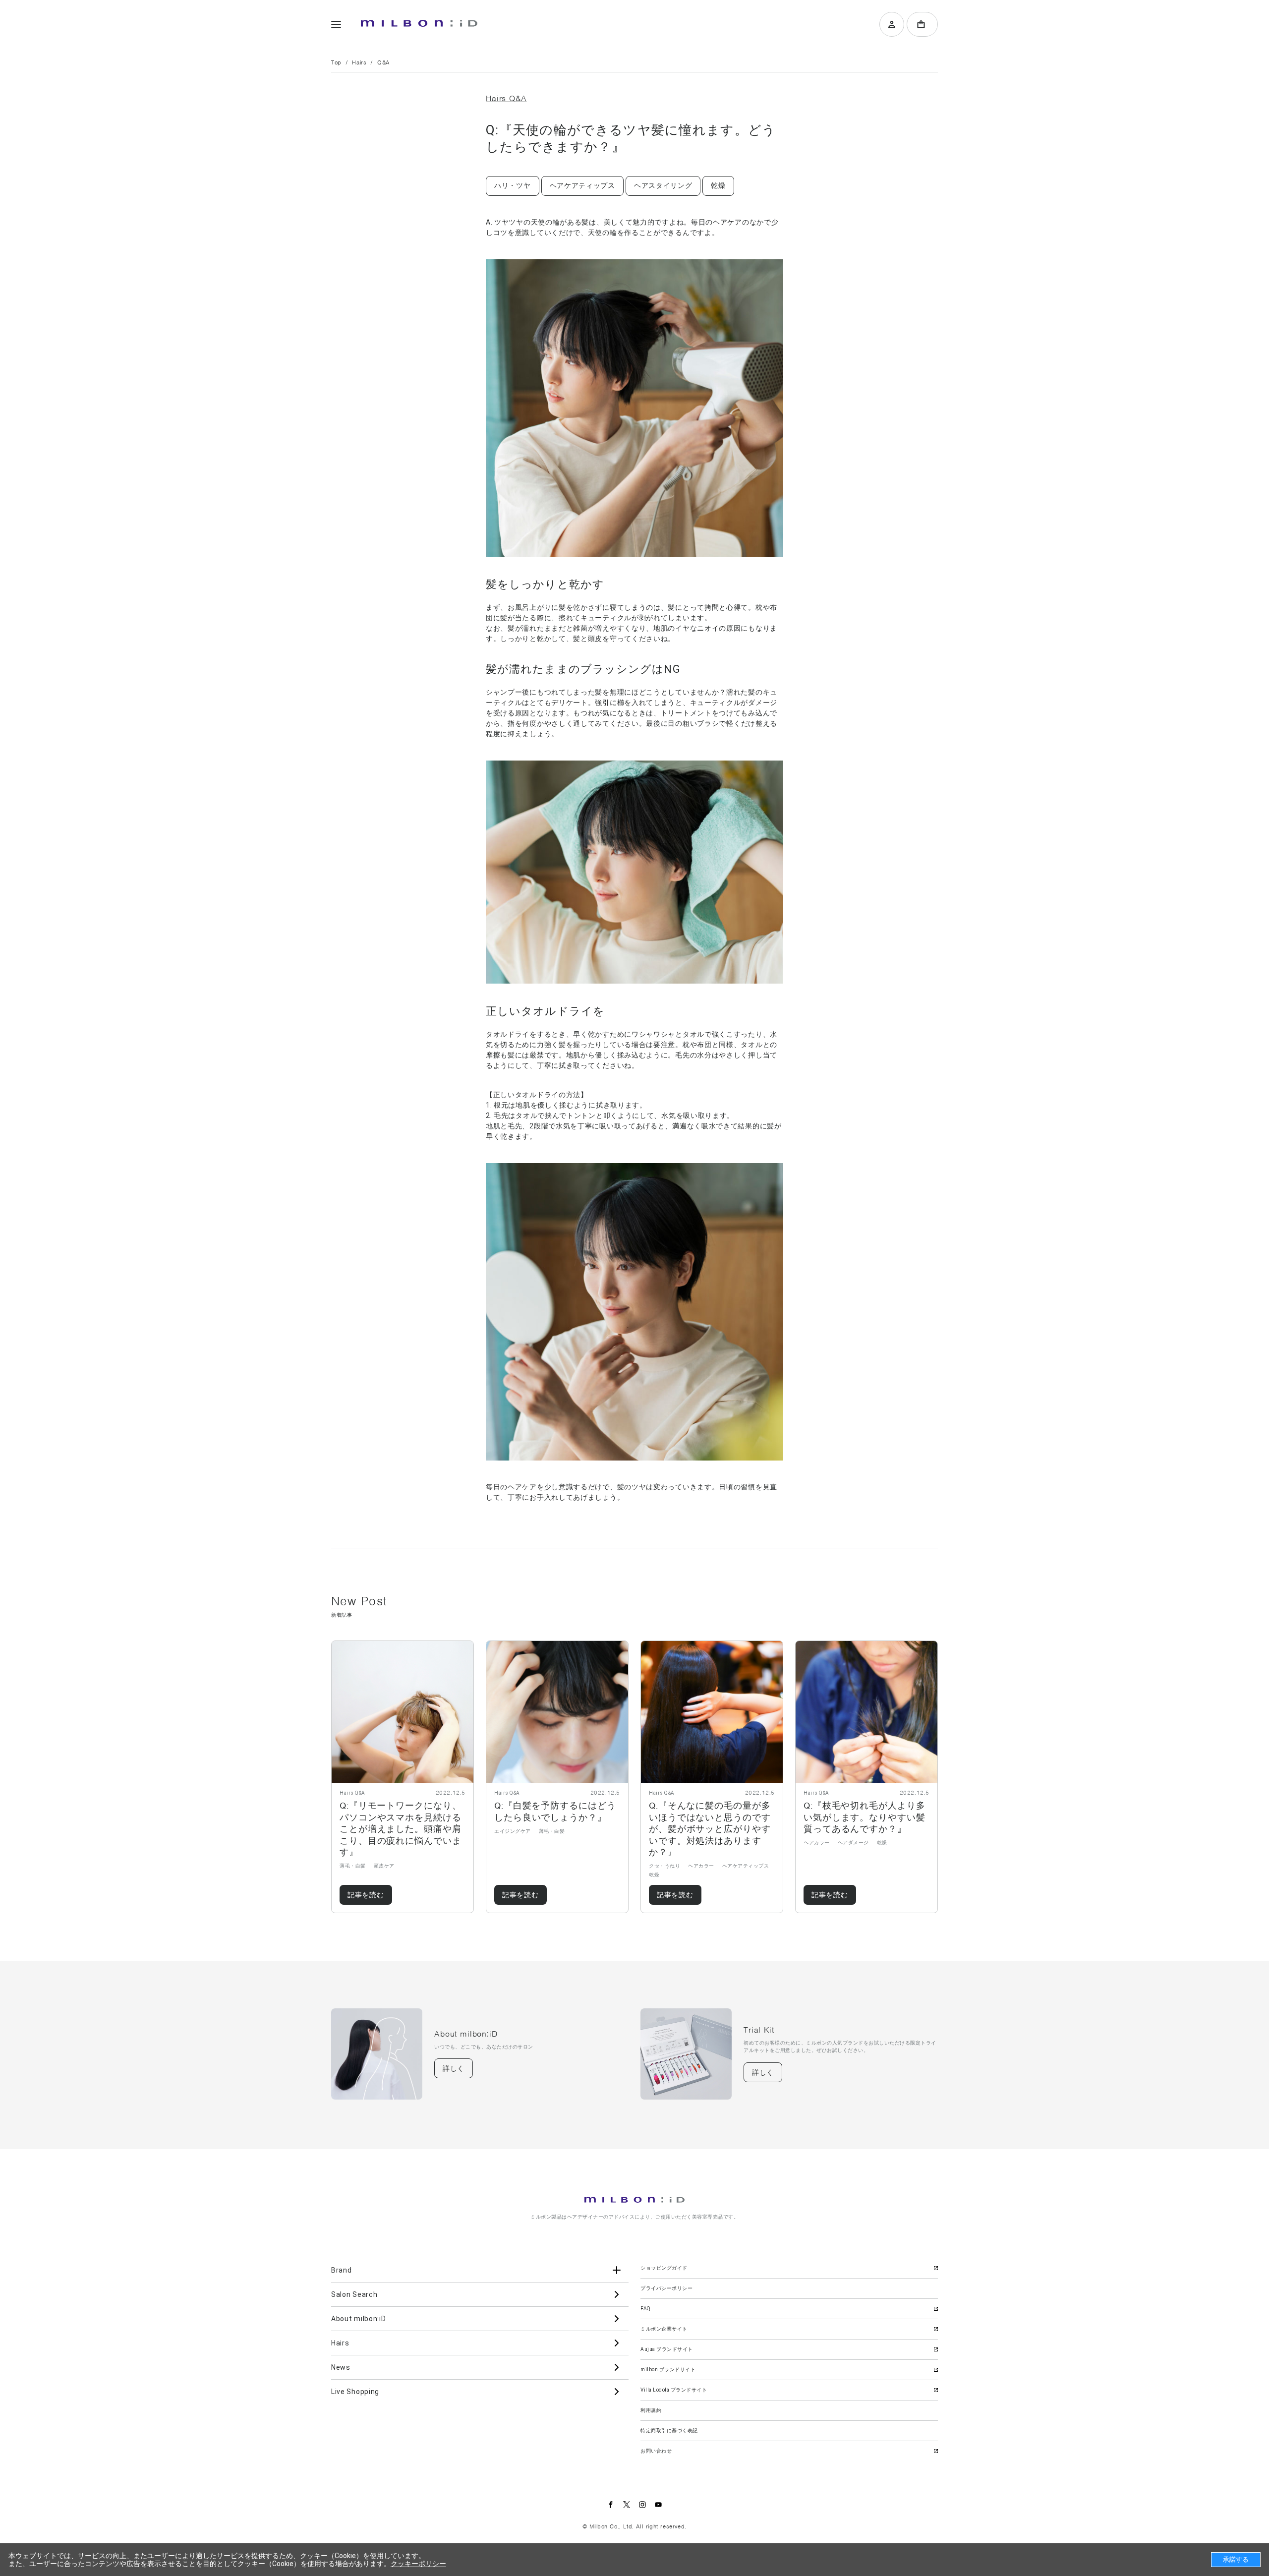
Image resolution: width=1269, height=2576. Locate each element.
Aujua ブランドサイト (667, 2349)
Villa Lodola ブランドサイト (674, 2390)
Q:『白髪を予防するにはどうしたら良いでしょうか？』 (555, 1811)
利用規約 (651, 2410)
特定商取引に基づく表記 (669, 2430)
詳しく (454, 2068)
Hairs (359, 62)
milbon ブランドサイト (668, 2370)
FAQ (646, 2309)
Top (336, 62)
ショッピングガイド (664, 2268)
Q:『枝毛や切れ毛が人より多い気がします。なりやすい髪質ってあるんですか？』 (865, 1817)
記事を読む (366, 1895)
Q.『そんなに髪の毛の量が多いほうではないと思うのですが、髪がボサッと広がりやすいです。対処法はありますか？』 (710, 1829)
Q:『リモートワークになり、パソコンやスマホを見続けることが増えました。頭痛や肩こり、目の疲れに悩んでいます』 (401, 1829)
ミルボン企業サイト (664, 2329)
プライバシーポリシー (666, 2288)
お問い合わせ (656, 2451)
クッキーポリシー (418, 2564)
